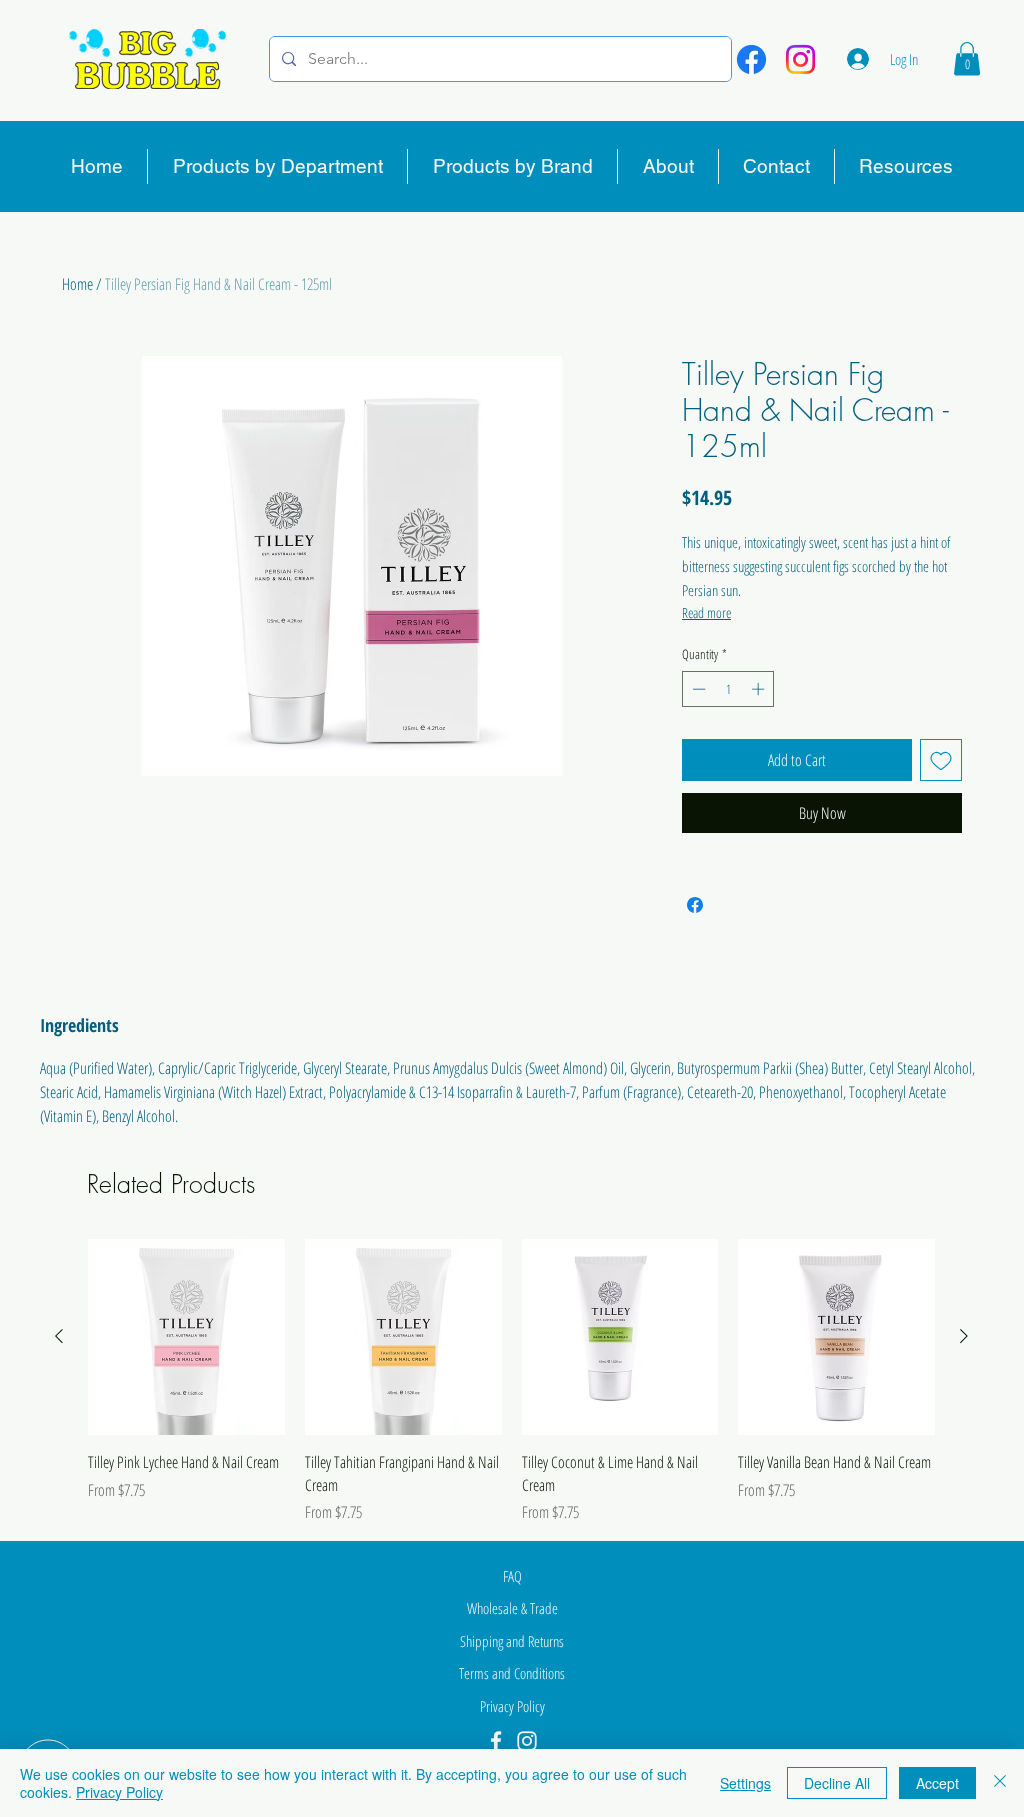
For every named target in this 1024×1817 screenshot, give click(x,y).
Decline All (837, 1783)
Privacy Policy (119, 1792)
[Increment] (760, 689)
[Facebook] (751, 59)
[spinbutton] (728, 689)
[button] (967, 58)
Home (77, 284)
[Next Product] (964, 1336)
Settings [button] (745, 1783)
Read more (706, 612)
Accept (937, 1783)
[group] (511, 1382)
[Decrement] (697, 689)
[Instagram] (800, 59)
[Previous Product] (59, 1336)
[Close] (1000, 1783)
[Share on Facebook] (695, 905)
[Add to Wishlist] (941, 760)
